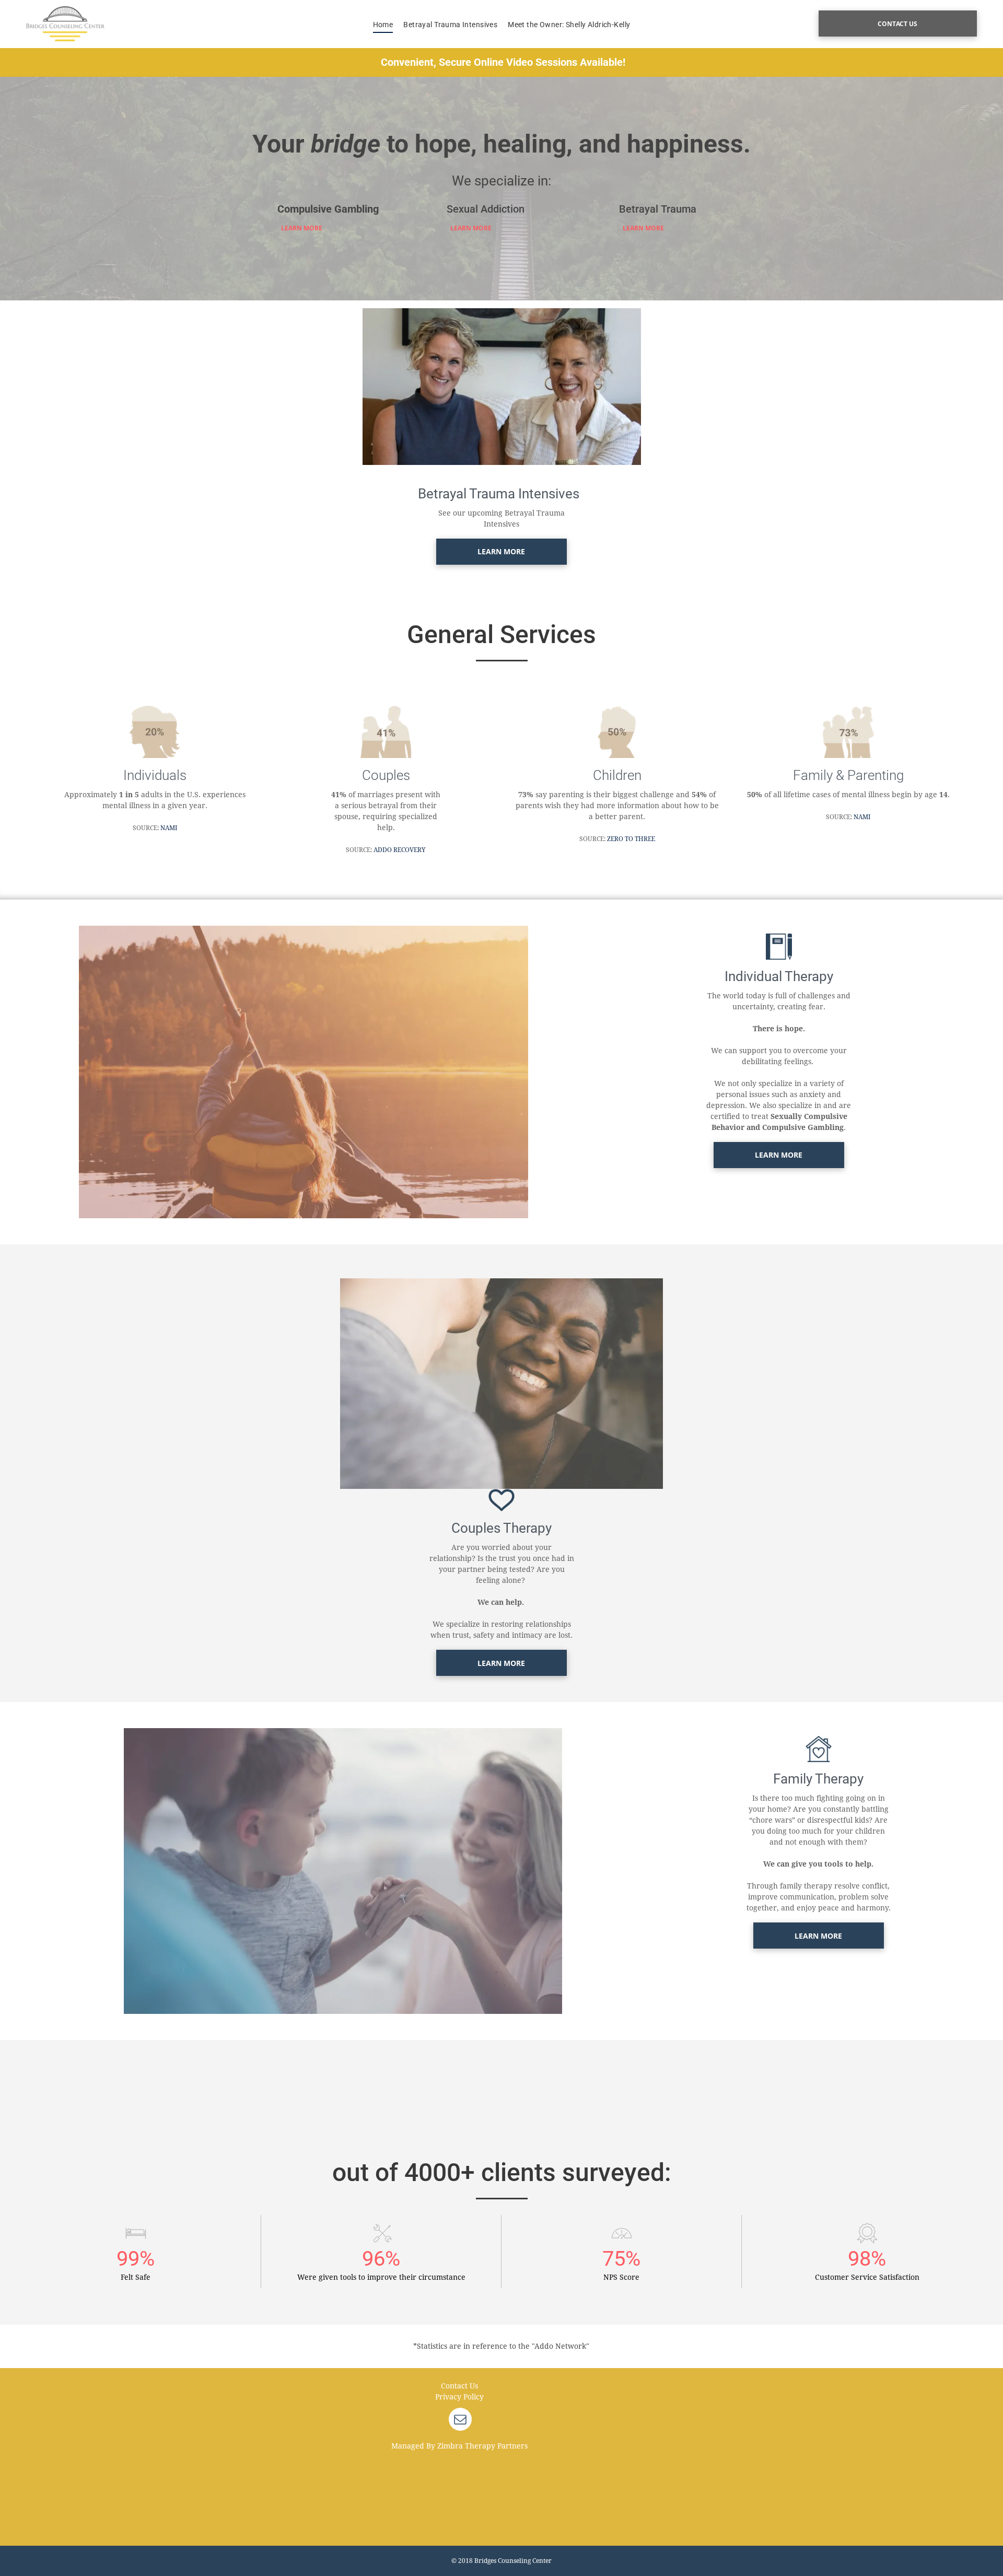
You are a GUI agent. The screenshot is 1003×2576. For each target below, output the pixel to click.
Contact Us (459, 2386)
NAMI (169, 828)
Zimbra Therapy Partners (482, 2446)
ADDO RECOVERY (400, 850)
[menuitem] (383, 25)
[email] (460, 2421)
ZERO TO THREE (631, 839)
